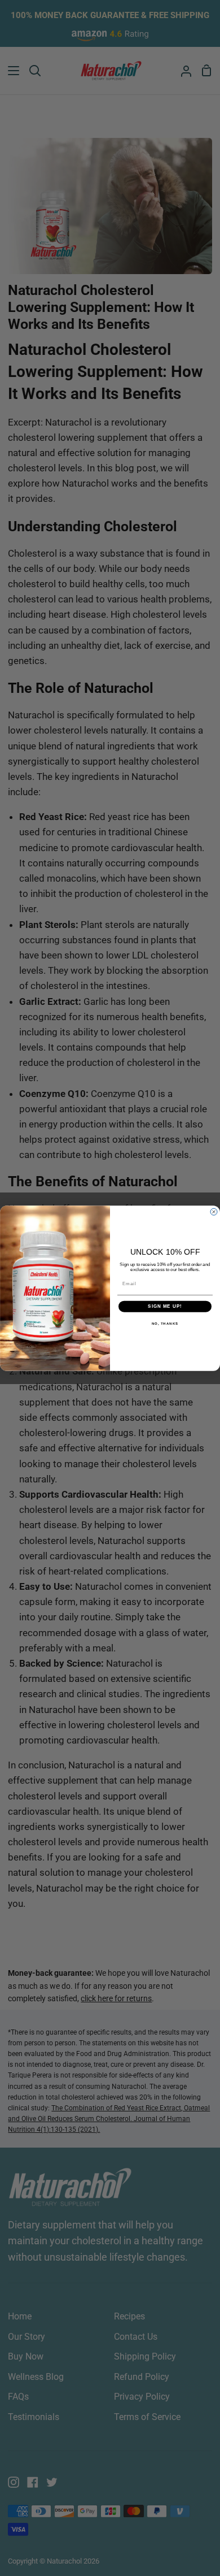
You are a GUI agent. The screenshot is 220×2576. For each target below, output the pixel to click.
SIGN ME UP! (165, 1306)
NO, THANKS (165, 1323)
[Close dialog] (214, 1212)
